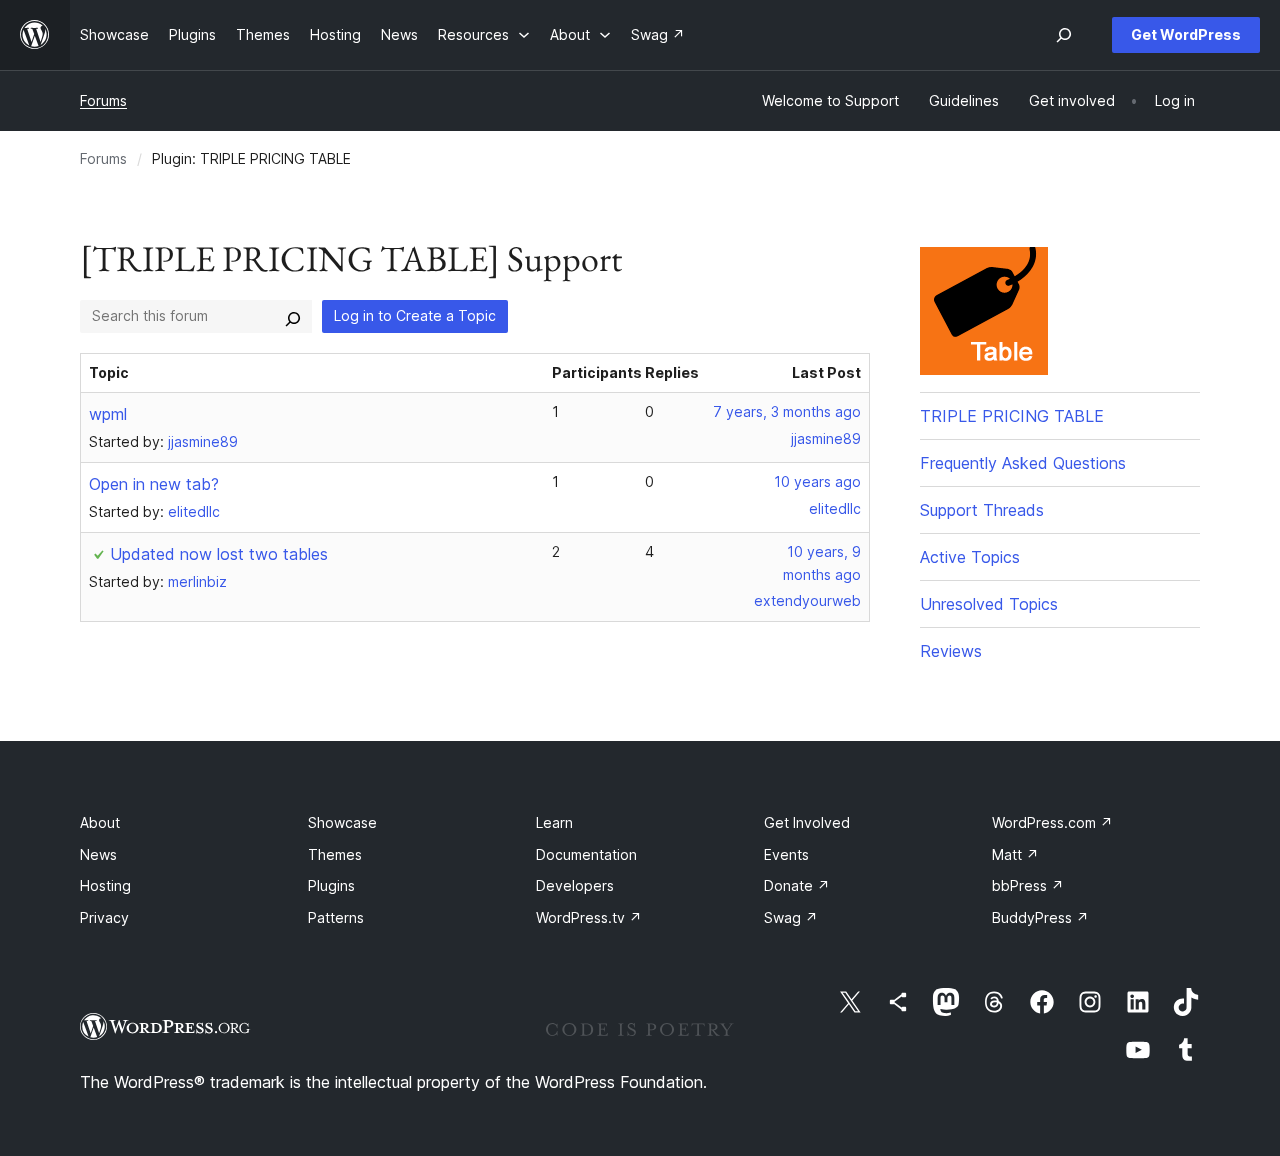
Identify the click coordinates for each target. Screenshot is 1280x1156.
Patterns (336, 917)
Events (786, 854)
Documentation (586, 854)
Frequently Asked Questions (1023, 463)
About (100, 822)
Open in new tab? (154, 484)
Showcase (342, 822)
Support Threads (982, 510)
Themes (335, 854)
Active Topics (970, 557)
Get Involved (807, 822)
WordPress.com (1052, 822)
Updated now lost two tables (219, 554)
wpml (108, 414)
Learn (554, 822)
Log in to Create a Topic (415, 315)
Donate (797, 885)
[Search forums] (293, 316)
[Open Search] (1064, 35)
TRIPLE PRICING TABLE (1012, 416)
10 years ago (817, 481)
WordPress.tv (589, 917)
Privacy (104, 917)
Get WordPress (1186, 34)
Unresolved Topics (989, 604)
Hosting (105, 885)
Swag (791, 917)
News (98, 854)
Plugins (331, 885)
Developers (575, 885)
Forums (103, 100)
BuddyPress (1040, 917)
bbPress (1028, 885)
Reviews (951, 651)
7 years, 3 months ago (787, 411)
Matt (1015, 854)
